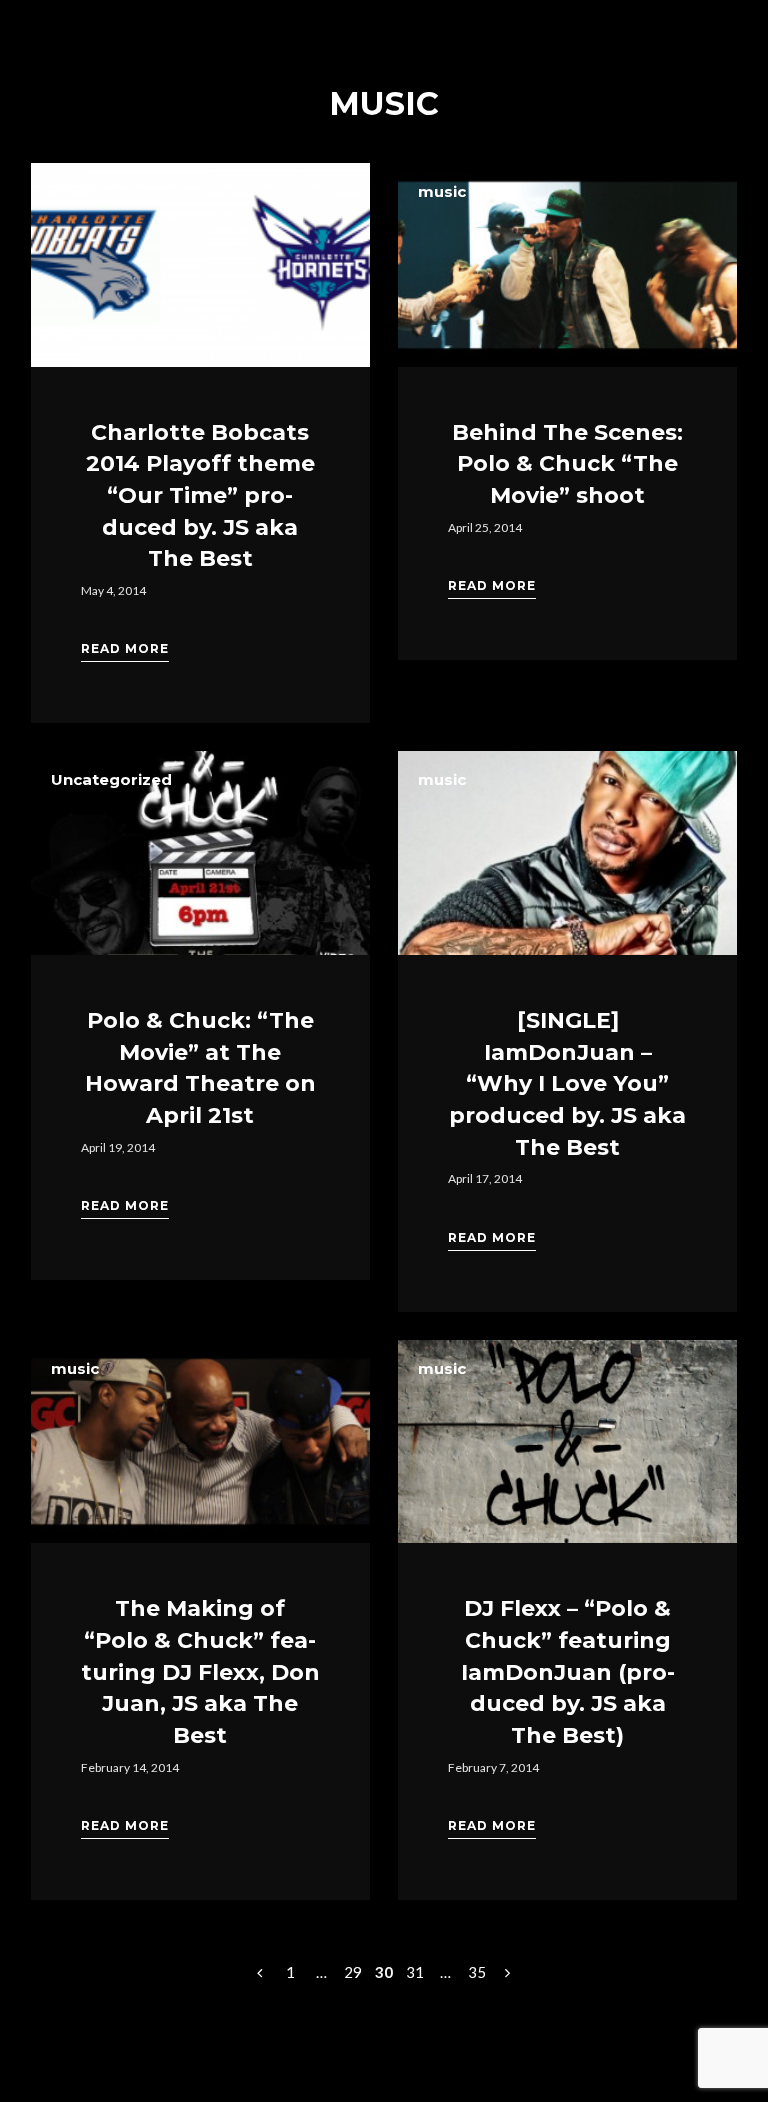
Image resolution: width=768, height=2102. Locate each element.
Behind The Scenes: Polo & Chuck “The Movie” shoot (567, 464)
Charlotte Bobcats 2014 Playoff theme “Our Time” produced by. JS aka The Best (200, 496)
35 (477, 1972)
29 (353, 1972)
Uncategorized (111, 779)
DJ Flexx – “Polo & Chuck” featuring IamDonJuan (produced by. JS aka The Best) (568, 1672)
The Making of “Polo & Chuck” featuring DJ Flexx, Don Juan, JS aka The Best (200, 1672)
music (75, 191)
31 (415, 1972)
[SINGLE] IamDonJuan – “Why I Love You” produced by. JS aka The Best (567, 1084)
